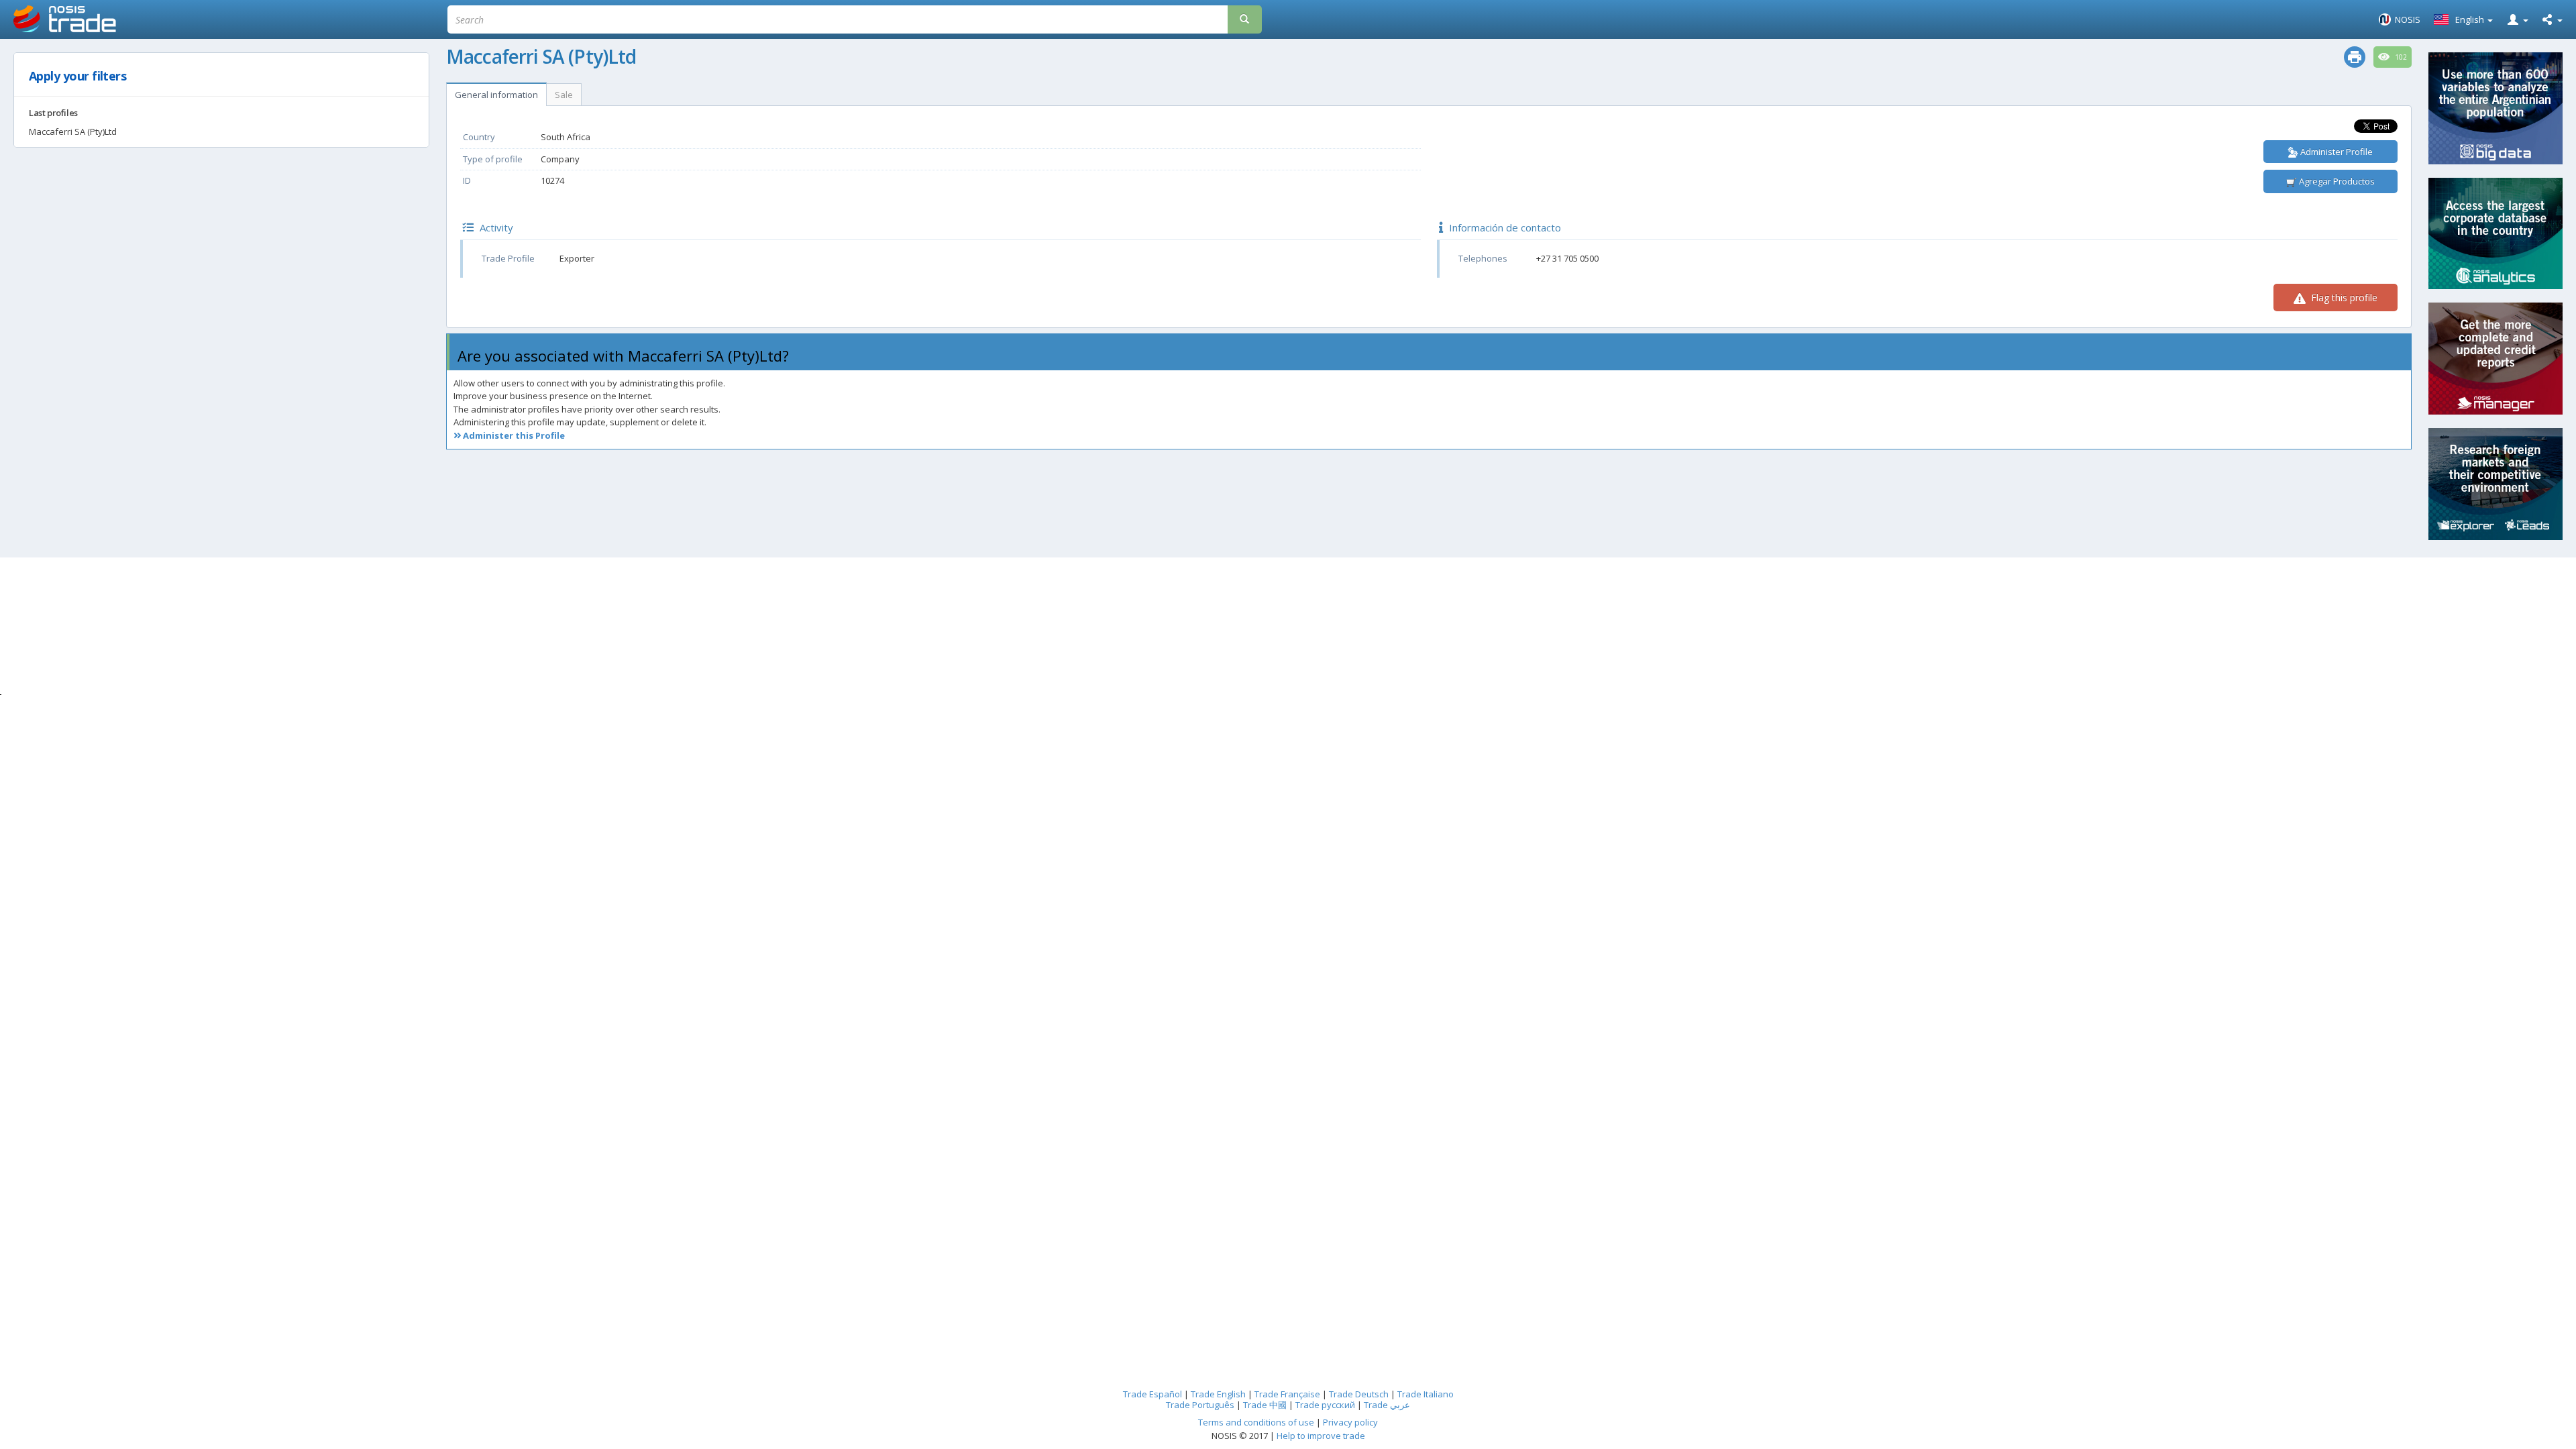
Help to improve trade (1321, 1436)
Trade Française (1287, 1394)
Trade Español (1152, 1394)
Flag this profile (2343, 298)
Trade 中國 (1265, 1405)
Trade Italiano (1426, 1394)
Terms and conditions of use (1256, 1422)
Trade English (1218, 1394)
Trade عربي (1387, 1405)
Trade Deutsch (1359, 1394)
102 (2400, 57)
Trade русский (1325, 1405)
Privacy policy (1350, 1422)
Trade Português (1200, 1405)
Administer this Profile (513, 435)
